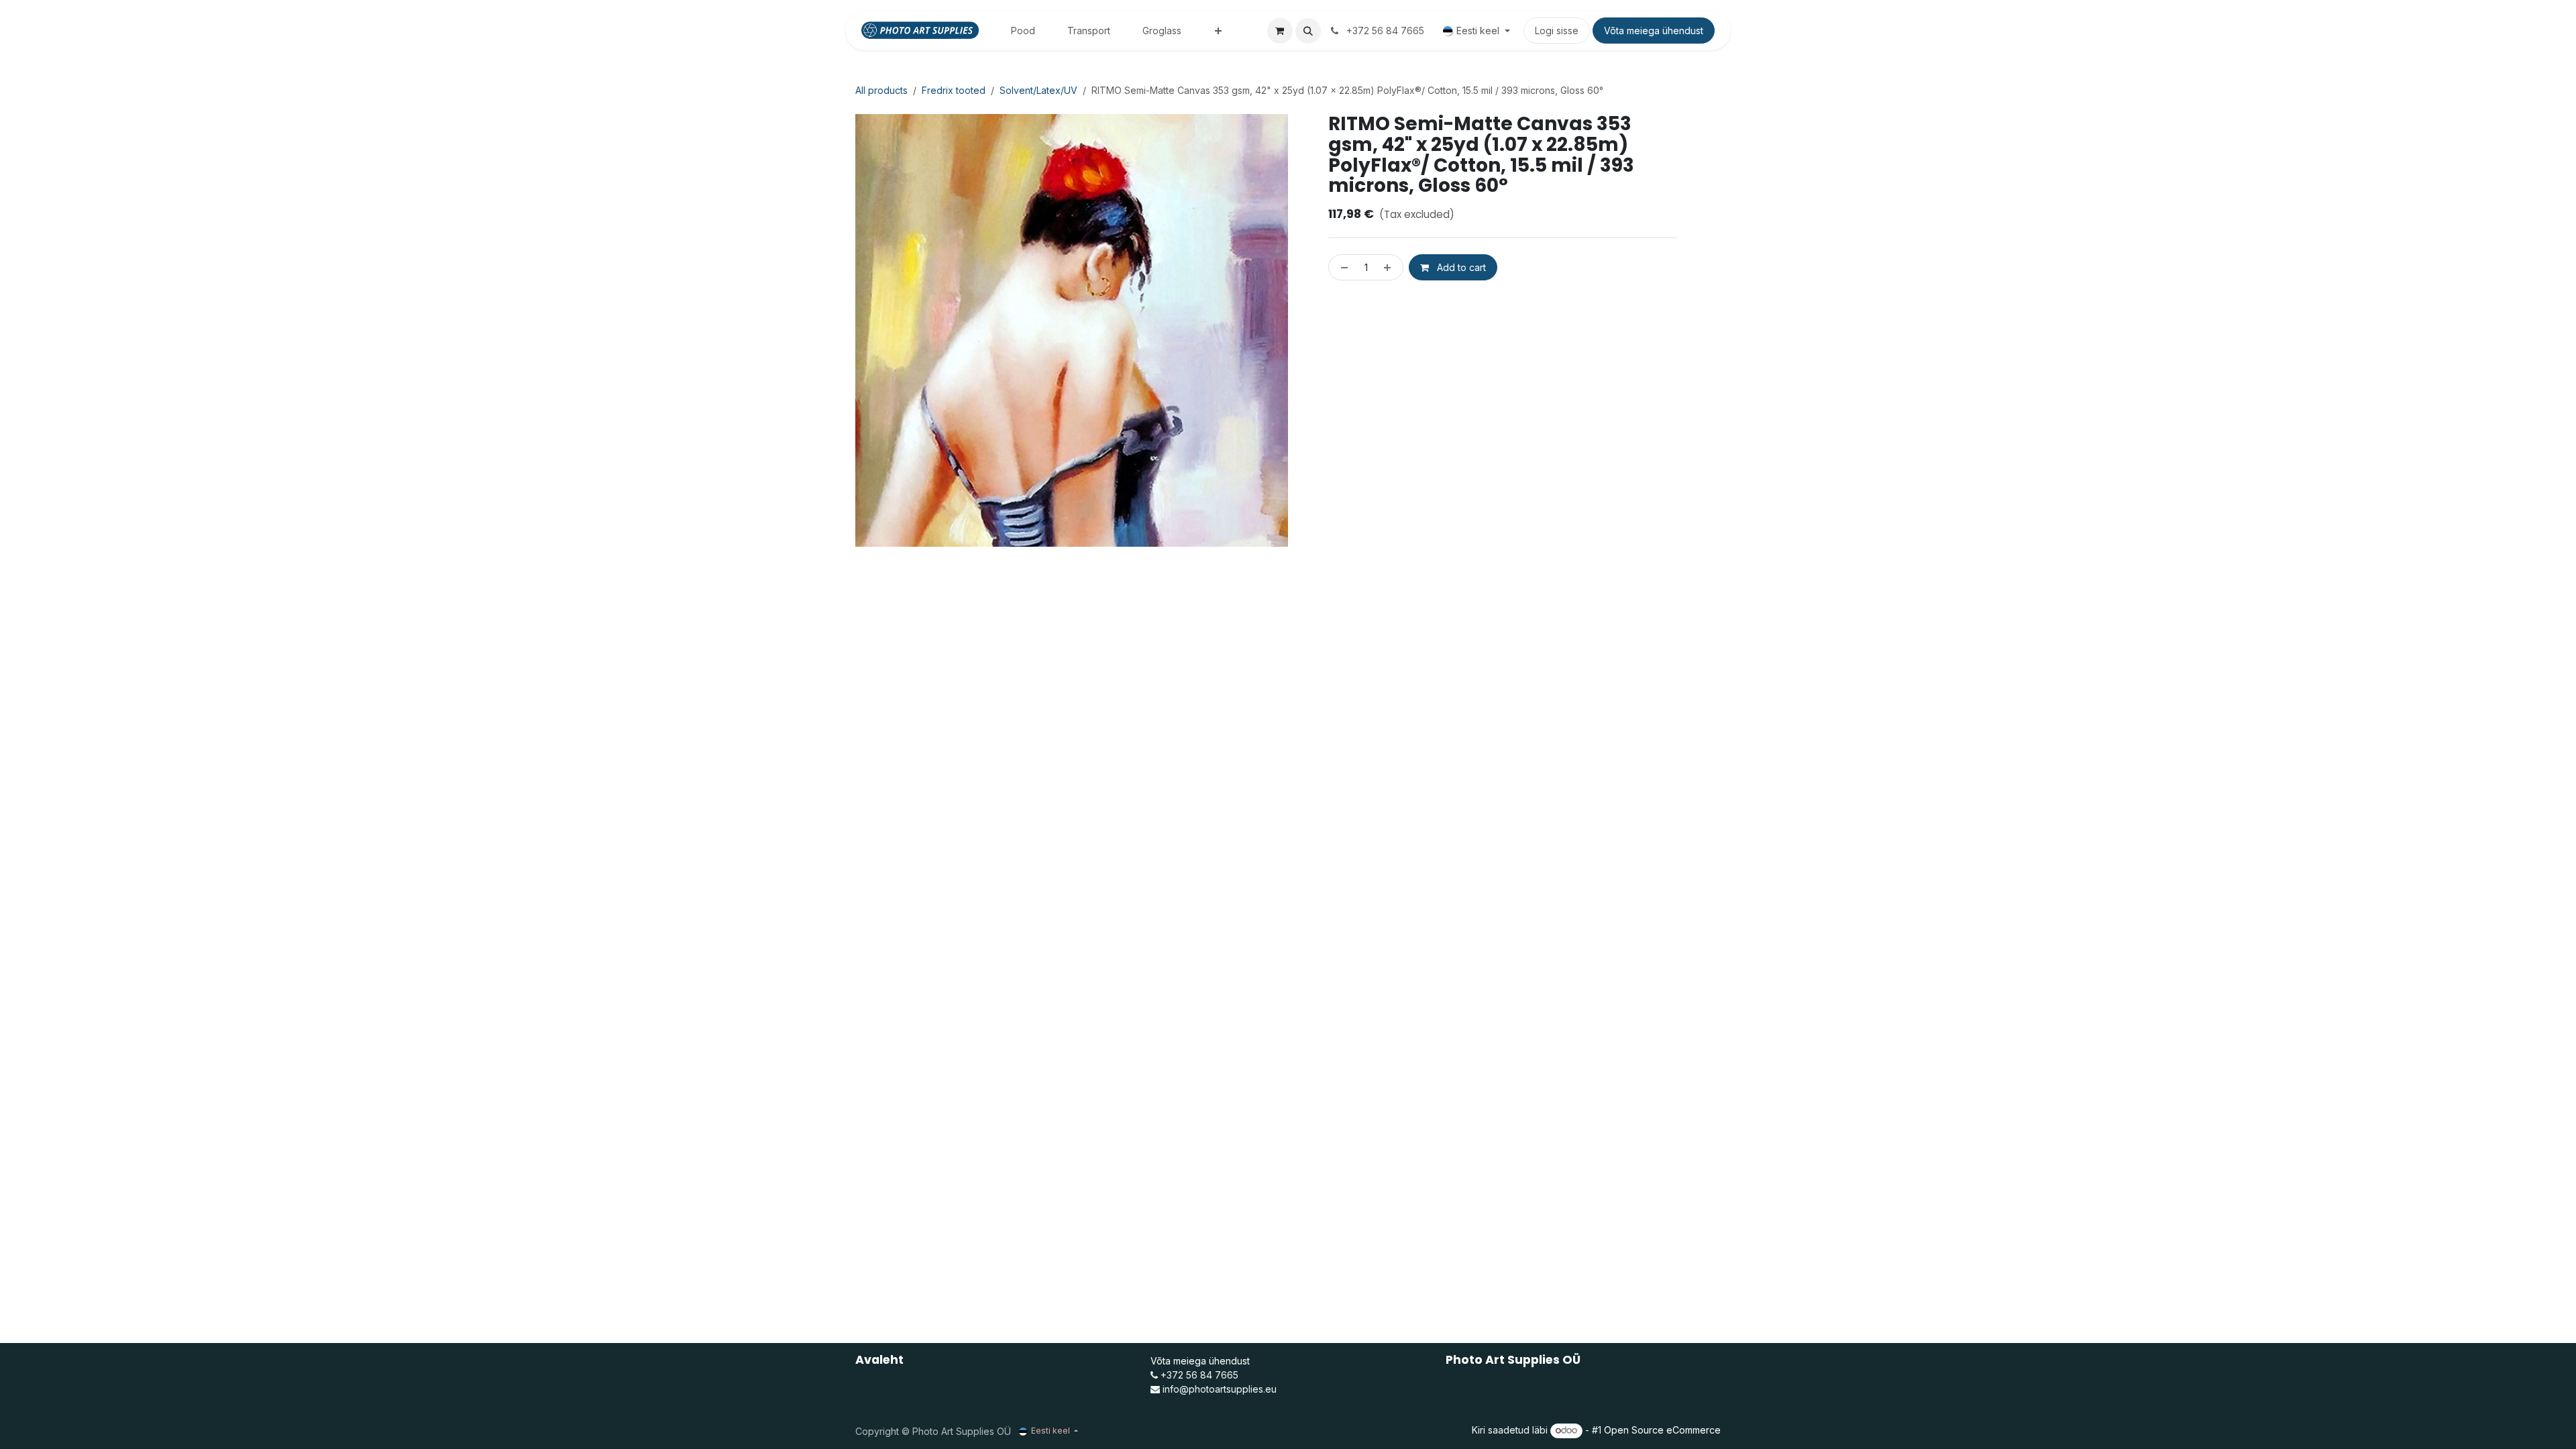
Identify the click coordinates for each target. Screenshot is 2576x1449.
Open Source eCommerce (1662, 1430)
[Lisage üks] (1390, 267)
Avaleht (879, 1360)
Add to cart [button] (1460, 267)
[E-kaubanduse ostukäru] (1280, 31)
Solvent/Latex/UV (1038, 90)
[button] (1308, 31)
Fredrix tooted (954, 90)
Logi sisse (1557, 31)
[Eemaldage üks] (1342, 267)
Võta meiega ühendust (1654, 31)
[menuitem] (1023, 31)
